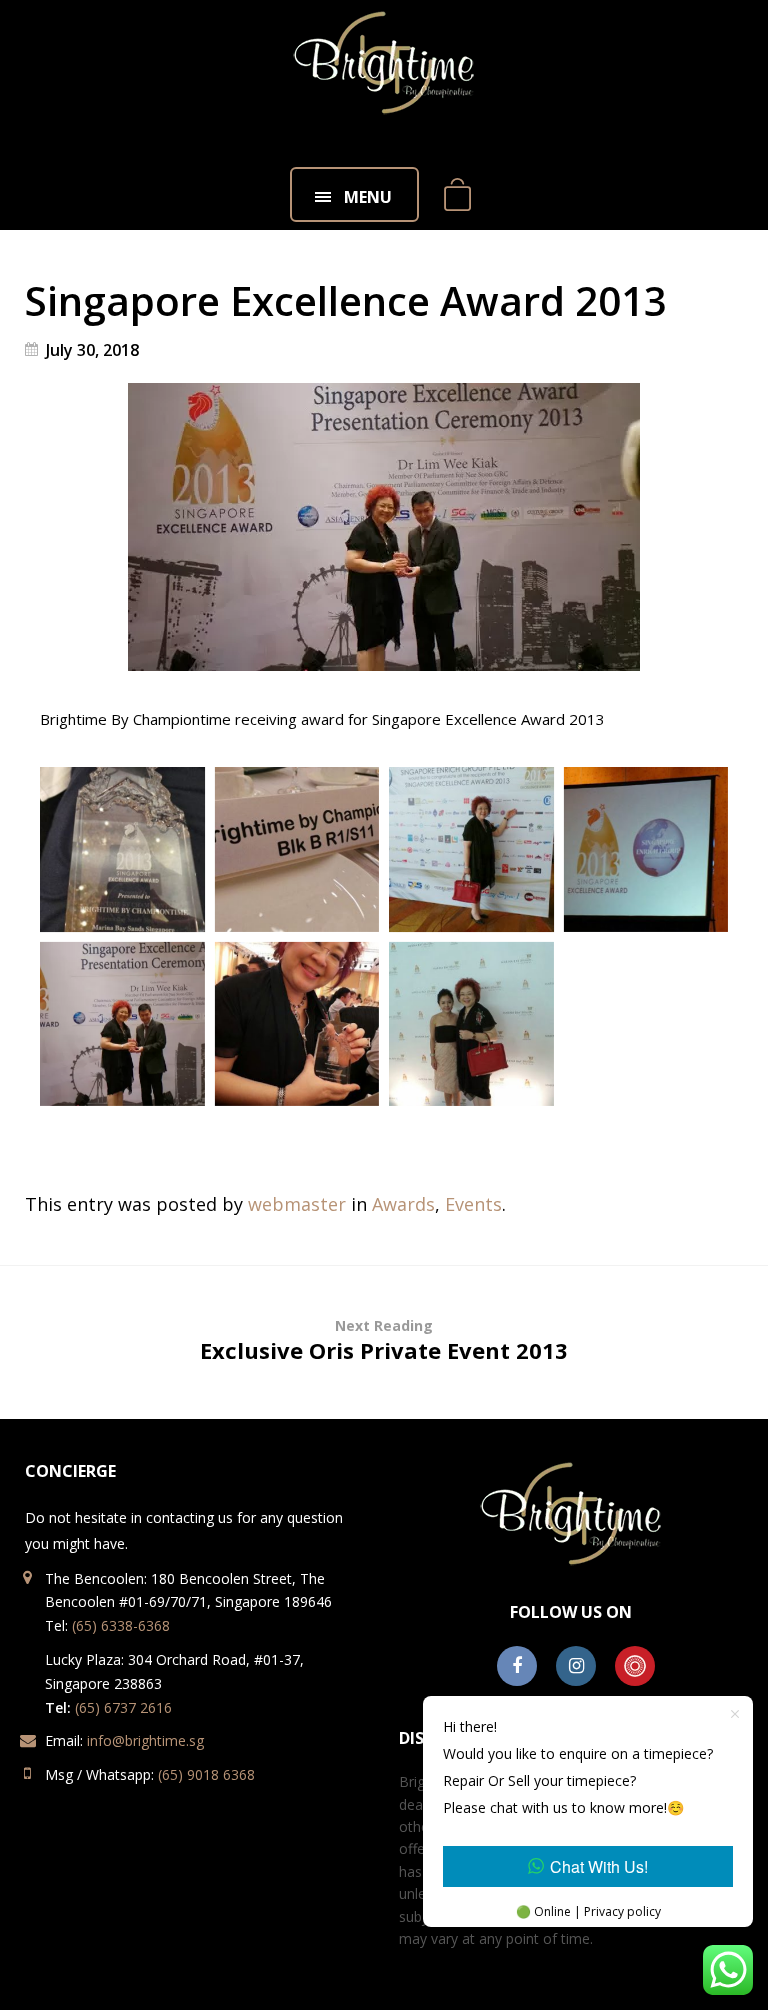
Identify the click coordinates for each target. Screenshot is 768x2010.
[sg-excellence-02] (297, 849)
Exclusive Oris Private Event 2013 (384, 1340)
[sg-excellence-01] (122, 849)
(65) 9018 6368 (206, 1774)
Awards (403, 1204)
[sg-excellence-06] (297, 1024)
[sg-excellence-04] (646, 849)
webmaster (297, 1204)
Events (473, 1204)
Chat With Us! (599, 1866)
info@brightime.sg (145, 1740)
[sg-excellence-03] (471, 849)
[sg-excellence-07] (471, 1024)
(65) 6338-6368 (121, 1625)
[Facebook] (517, 1666)
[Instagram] (576, 1666)
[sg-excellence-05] (122, 1024)
